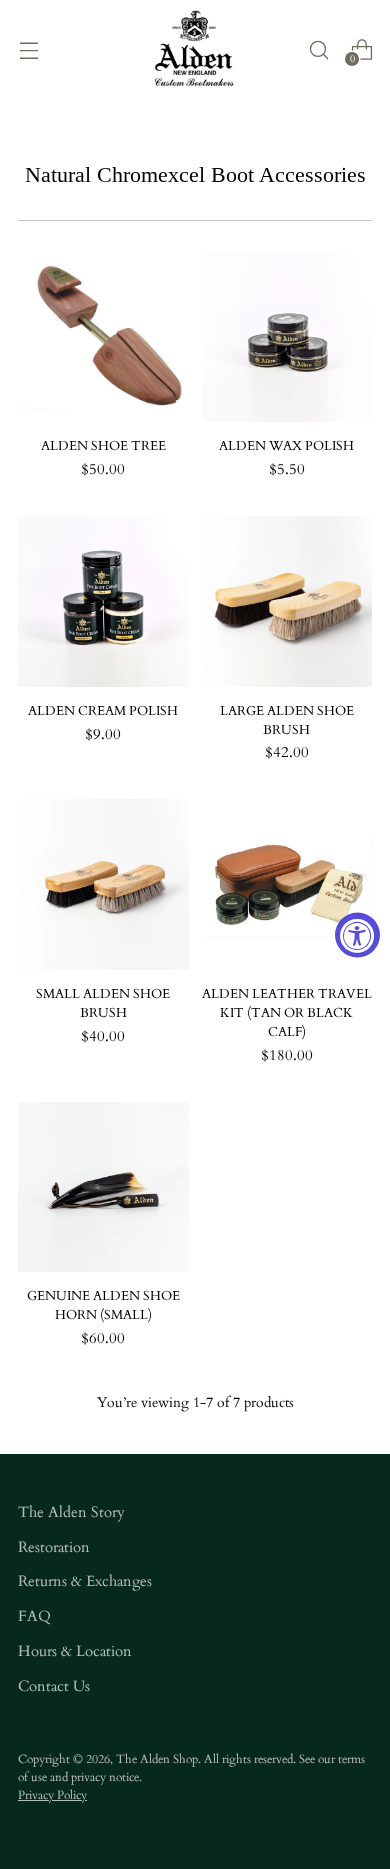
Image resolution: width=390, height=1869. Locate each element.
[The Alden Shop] (195, 49)
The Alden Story (71, 1512)
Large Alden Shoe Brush (287, 721)
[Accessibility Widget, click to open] (357, 934)
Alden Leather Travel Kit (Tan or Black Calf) (287, 1013)
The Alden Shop (157, 1759)
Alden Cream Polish (103, 711)
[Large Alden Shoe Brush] (287, 601)
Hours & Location (75, 1651)
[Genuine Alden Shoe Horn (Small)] (103, 1187)
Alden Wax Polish (286, 446)
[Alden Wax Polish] (287, 337)
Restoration (54, 1547)
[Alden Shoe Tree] (103, 337)
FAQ (34, 1616)
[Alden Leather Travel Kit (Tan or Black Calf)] (287, 884)
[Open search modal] (318, 49)
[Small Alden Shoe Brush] (103, 884)
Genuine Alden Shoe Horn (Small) (103, 1306)
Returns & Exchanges (85, 1581)
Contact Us (54, 1686)
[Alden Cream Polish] (103, 601)
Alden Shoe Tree (103, 446)
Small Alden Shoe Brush (103, 1004)
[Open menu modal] (28, 49)
